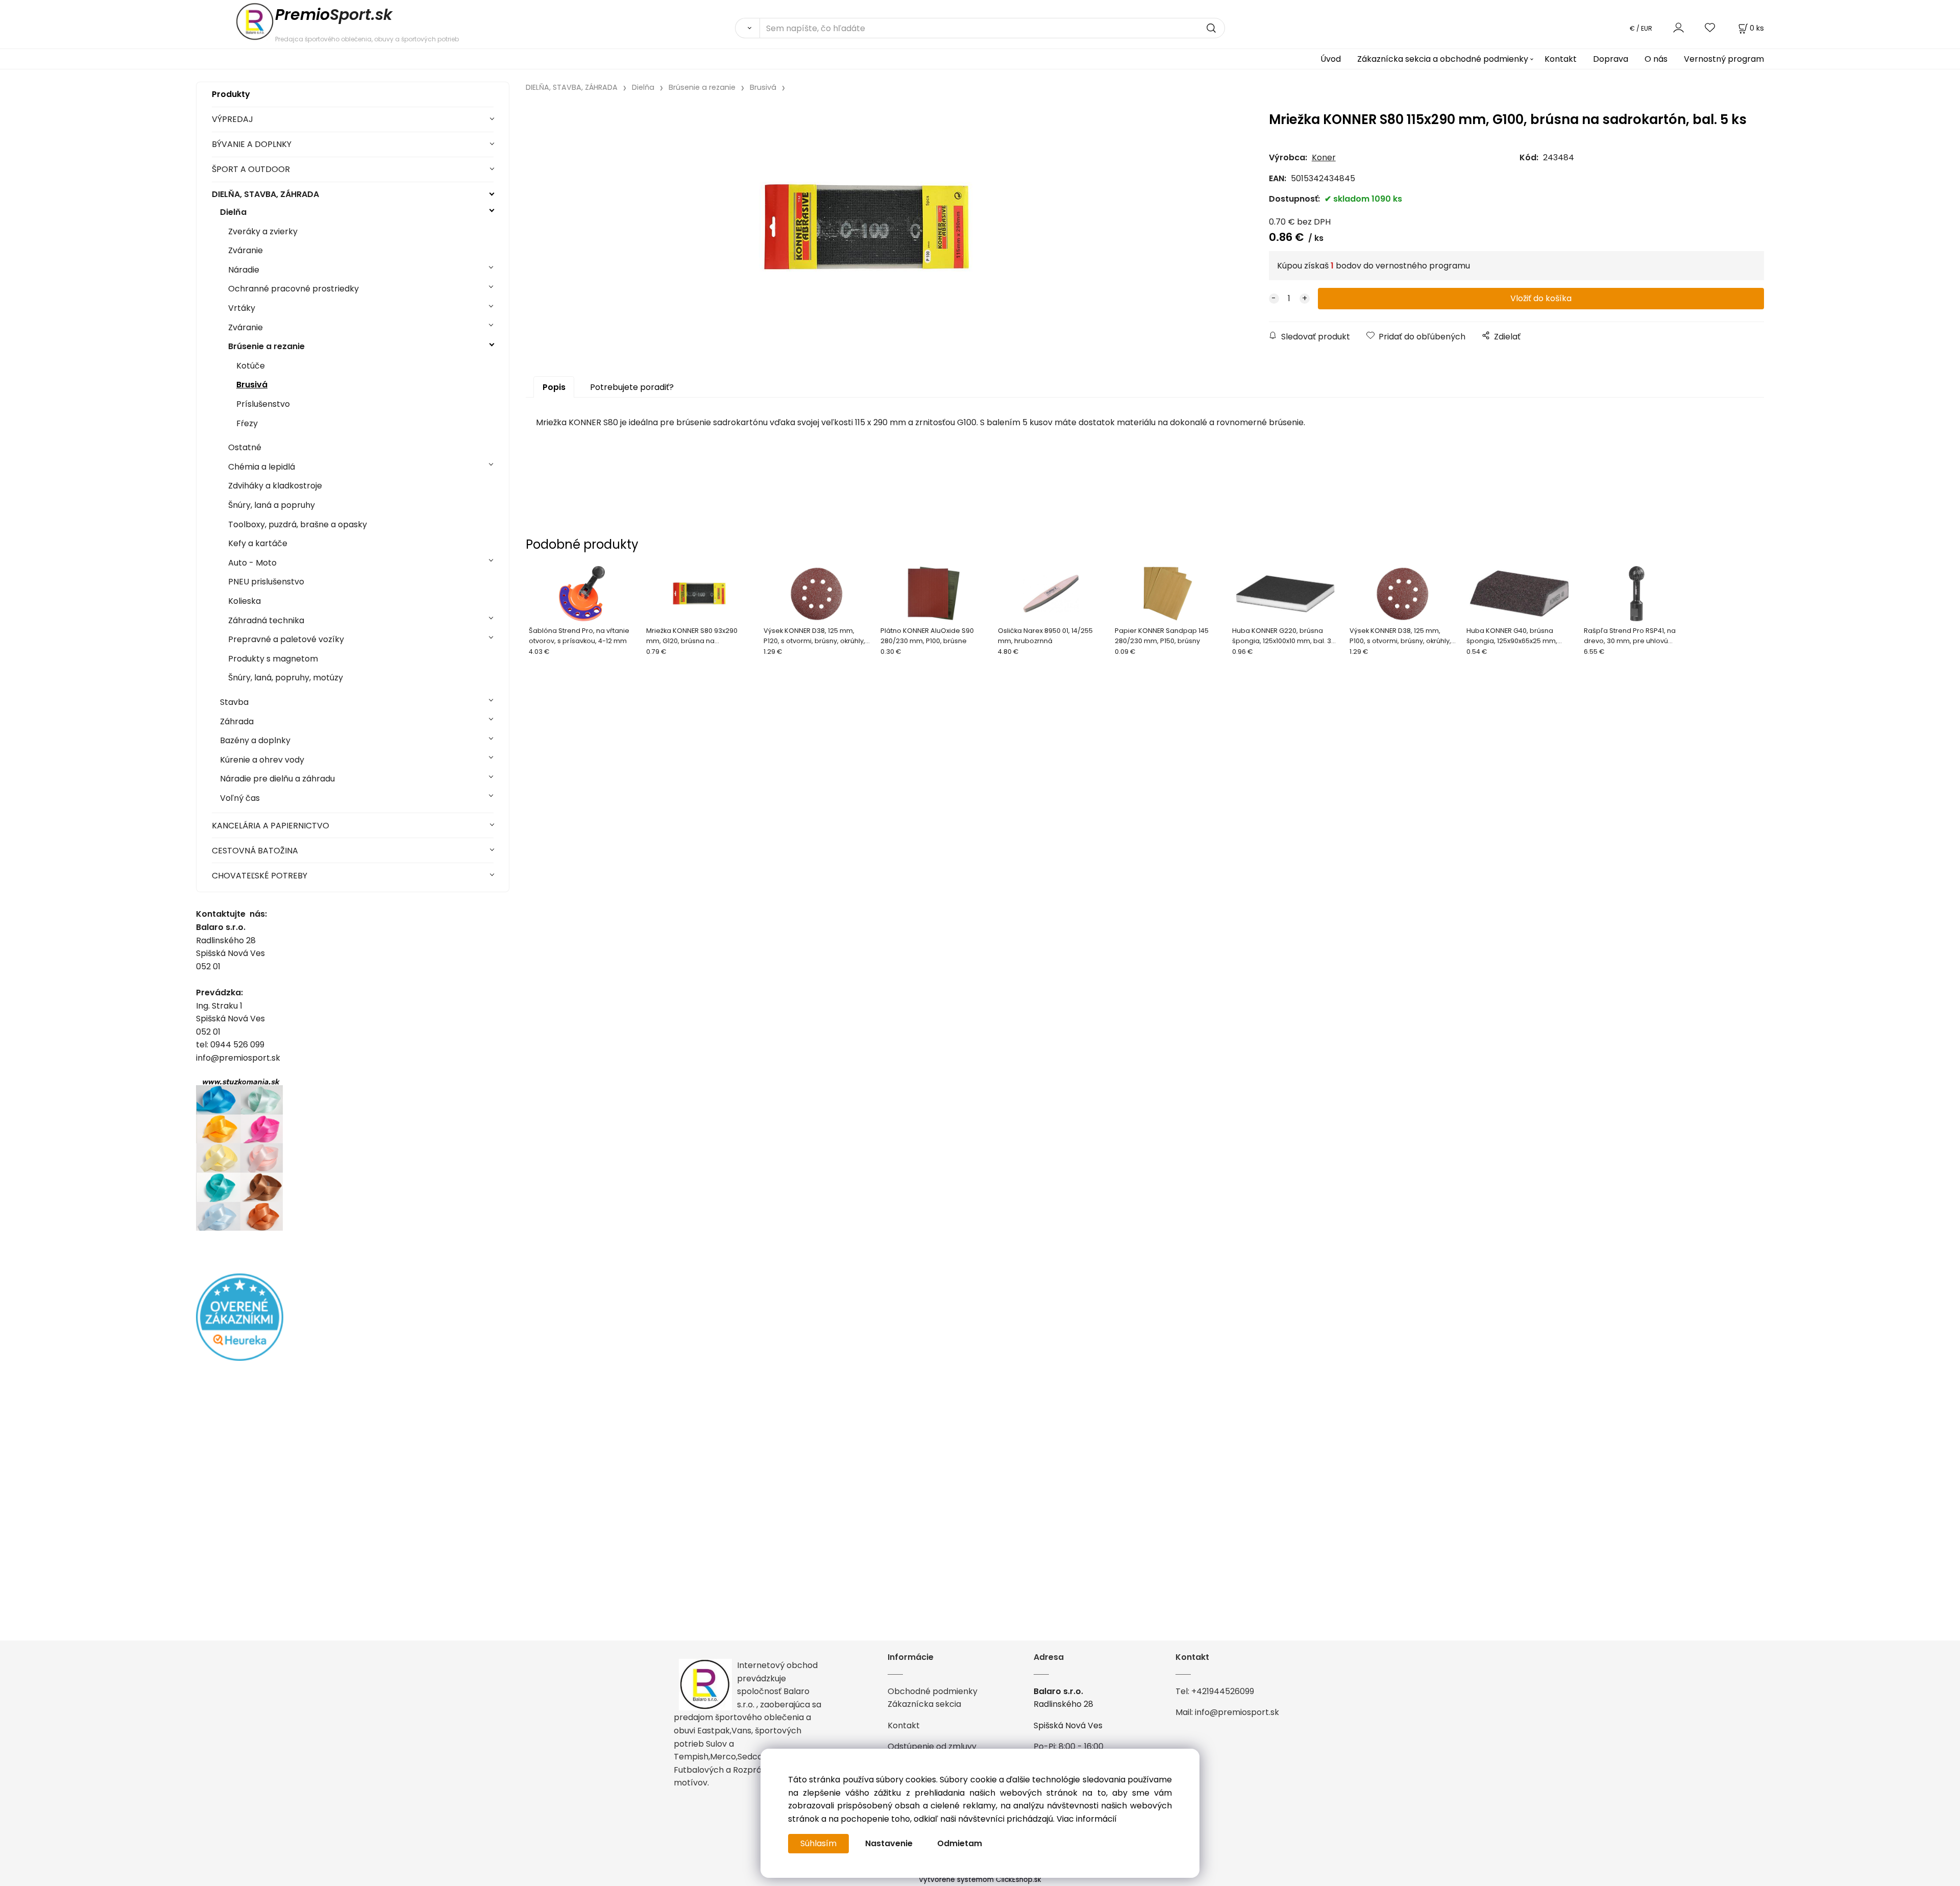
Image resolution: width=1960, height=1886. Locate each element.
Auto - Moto (252, 563)
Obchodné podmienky (933, 1691)
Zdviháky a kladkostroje (275, 486)
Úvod (1331, 59)
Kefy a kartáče (258, 543)
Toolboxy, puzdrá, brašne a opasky (298, 524)
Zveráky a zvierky (263, 231)
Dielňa (233, 212)
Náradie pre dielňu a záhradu (277, 779)
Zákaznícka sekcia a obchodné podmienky (1443, 59)
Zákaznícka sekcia (924, 1704)
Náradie (244, 270)
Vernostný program (1724, 59)
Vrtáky (242, 308)
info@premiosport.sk (1237, 1712)
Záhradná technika (266, 620)
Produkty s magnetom (273, 659)
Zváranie (246, 250)
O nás (1656, 59)
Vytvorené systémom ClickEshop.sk (980, 1880)
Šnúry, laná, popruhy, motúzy (286, 678)
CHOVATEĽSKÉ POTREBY (260, 876)
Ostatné (245, 447)
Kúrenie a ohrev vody (262, 760)
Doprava (1611, 59)
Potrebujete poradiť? (632, 387)
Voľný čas (240, 798)
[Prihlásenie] (1679, 28)
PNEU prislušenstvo (266, 582)
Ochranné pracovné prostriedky (293, 289)
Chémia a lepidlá (262, 467)
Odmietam (960, 1843)
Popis (554, 387)
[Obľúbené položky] (1710, 28)
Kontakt (1561, 59)
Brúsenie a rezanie (266, 346)
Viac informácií (1087, 1819)
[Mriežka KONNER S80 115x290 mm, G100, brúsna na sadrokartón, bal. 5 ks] (866, 227)
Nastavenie (889, 1843)
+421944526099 (1223, 1691)
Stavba (234, 702)
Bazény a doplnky (255, 740)
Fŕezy (247, 423)
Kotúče (251, 366)
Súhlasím (818, 1843)
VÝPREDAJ (232, 119)
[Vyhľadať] (747, 28)
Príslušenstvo (263, 404)
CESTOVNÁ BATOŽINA (255, 851)
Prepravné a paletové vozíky (286, 639)
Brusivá (252, 385)
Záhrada (237, 721)
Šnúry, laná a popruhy (272, 505)
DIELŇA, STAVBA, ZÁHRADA (265, 194)
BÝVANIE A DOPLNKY (252, 144)
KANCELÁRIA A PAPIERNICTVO (271, 826)
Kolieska (244, 601)
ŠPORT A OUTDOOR (251, 169)
